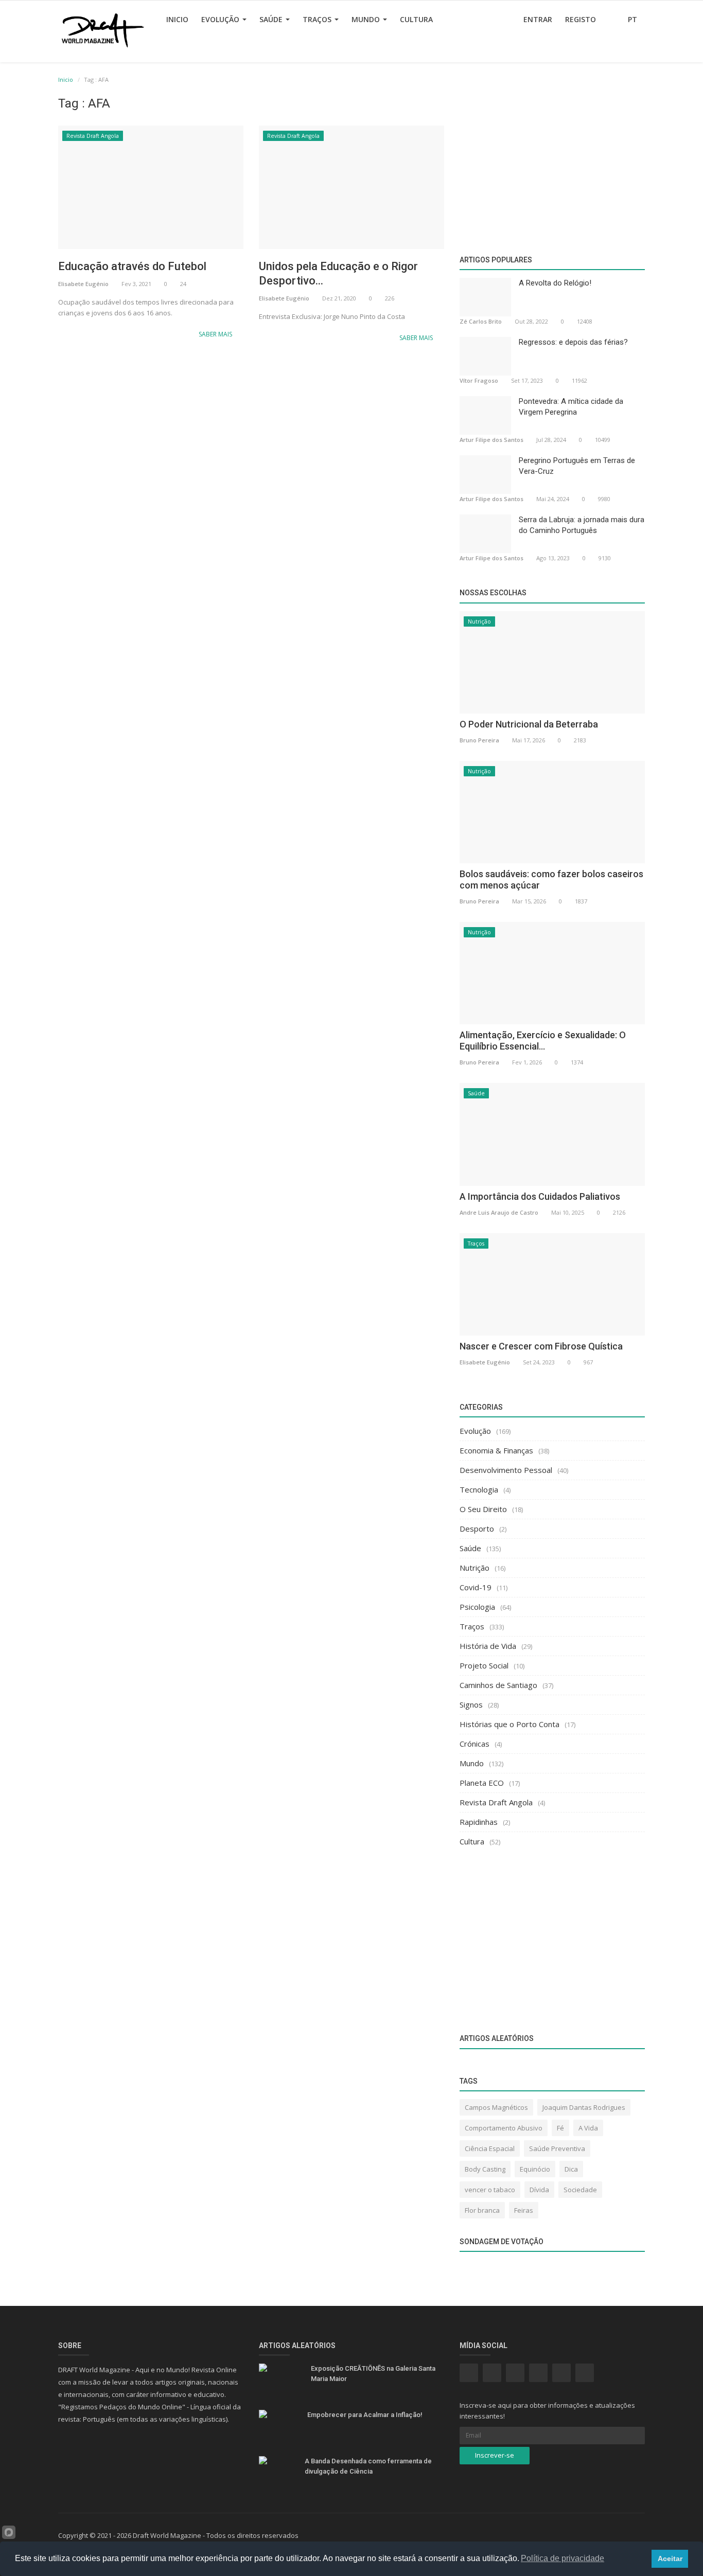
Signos (471, 1704)
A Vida (588, 2128)
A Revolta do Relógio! (555, 283)
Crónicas (474, 1744)
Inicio (177, 19)
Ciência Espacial (490, 2148)
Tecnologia (479, 1489)
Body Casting (485, 2169)
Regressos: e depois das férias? (573, 342)
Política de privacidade (563, 2558)
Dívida (539, 2190)
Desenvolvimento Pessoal (506, 1470)
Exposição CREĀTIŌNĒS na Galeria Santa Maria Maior (373, 2374)
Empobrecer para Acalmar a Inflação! (365, 2415)
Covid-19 (476, 1587)
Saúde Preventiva (557, 2148)
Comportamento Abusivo (504, 2128)
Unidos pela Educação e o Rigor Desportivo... (338, 273)
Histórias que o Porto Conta (509, 1724)
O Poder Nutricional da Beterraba (529, 724)
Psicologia (477, 1607)
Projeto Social (484, 1665)
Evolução (221, 19)
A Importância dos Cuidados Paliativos (540, 1196)
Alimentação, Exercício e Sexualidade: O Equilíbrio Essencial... (543, 1041)
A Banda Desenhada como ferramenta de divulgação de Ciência (368, 2466)
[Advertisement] (251, 433)
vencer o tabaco (490, 2190)
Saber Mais (216, 334)
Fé (560, 2128)
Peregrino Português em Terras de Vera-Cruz (577, 466)
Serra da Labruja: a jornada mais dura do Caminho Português (582, 525)
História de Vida (488, 1646)
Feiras (524, 2210)
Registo (581, 19)
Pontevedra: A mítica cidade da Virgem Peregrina (571, 407)
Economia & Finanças (496, 1450)
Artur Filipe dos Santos (491, 440)
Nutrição (479, 621)
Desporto (477, 1529)
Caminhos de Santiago (498, 1685)
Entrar (538, 19)
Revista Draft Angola (93, 136)
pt (634, 19)
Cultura (416, 19)
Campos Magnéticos (496, 2107)
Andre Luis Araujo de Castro (499, 1212)
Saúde (272, 19)
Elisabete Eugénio (83, 284)
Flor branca (482, 2210)
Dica (571, 2169)
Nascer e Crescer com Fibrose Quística (541, 1346)
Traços (318, 19)
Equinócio (535, 2169)
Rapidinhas (479, 1822)
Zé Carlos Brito (481, 321)
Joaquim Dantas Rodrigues (584, 2107)
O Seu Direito (483, 1509)
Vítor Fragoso (479, 380)
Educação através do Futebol (132, 266)
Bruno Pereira (479, 740)
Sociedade (580, 2190)
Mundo (367, 19)
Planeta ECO (482, 1783)
